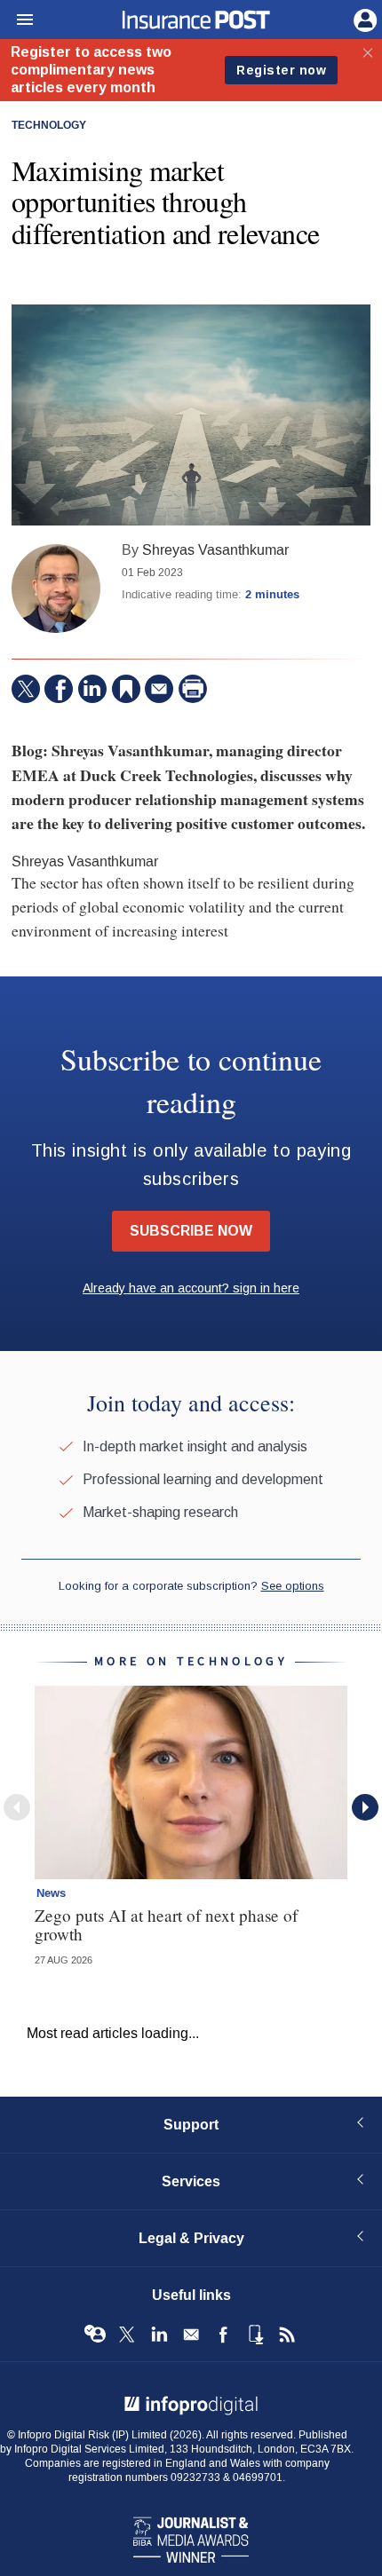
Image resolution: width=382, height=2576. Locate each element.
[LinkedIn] (92, 689)
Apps (255, 2335)
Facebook (223, 2335)
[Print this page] (193, 689)
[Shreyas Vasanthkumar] (56, 589)
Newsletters (191, 2335)
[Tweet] (26, 689)
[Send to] (159, 689)
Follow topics (95, 2335)
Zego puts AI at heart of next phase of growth (166, 1924)
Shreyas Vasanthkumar (215, 550)
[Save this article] (126, 689)
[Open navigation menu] (17, 20)
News (51, 1893)
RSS (287, 2335)
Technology (49, 126)
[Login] (363, 19)
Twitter (127, 2335)
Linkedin (159, 2335)
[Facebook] (59, 689)
